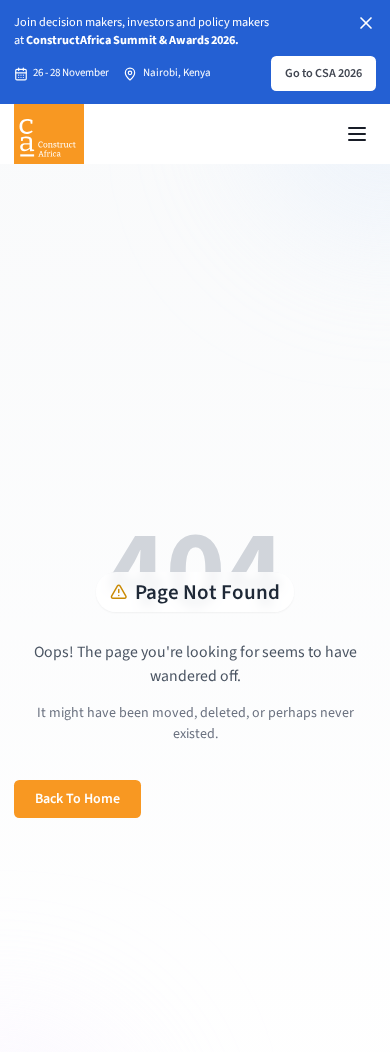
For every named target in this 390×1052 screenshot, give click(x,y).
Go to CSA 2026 (323, 73)
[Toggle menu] (357, 134)
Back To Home (77, 799)
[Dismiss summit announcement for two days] (366, 23)
